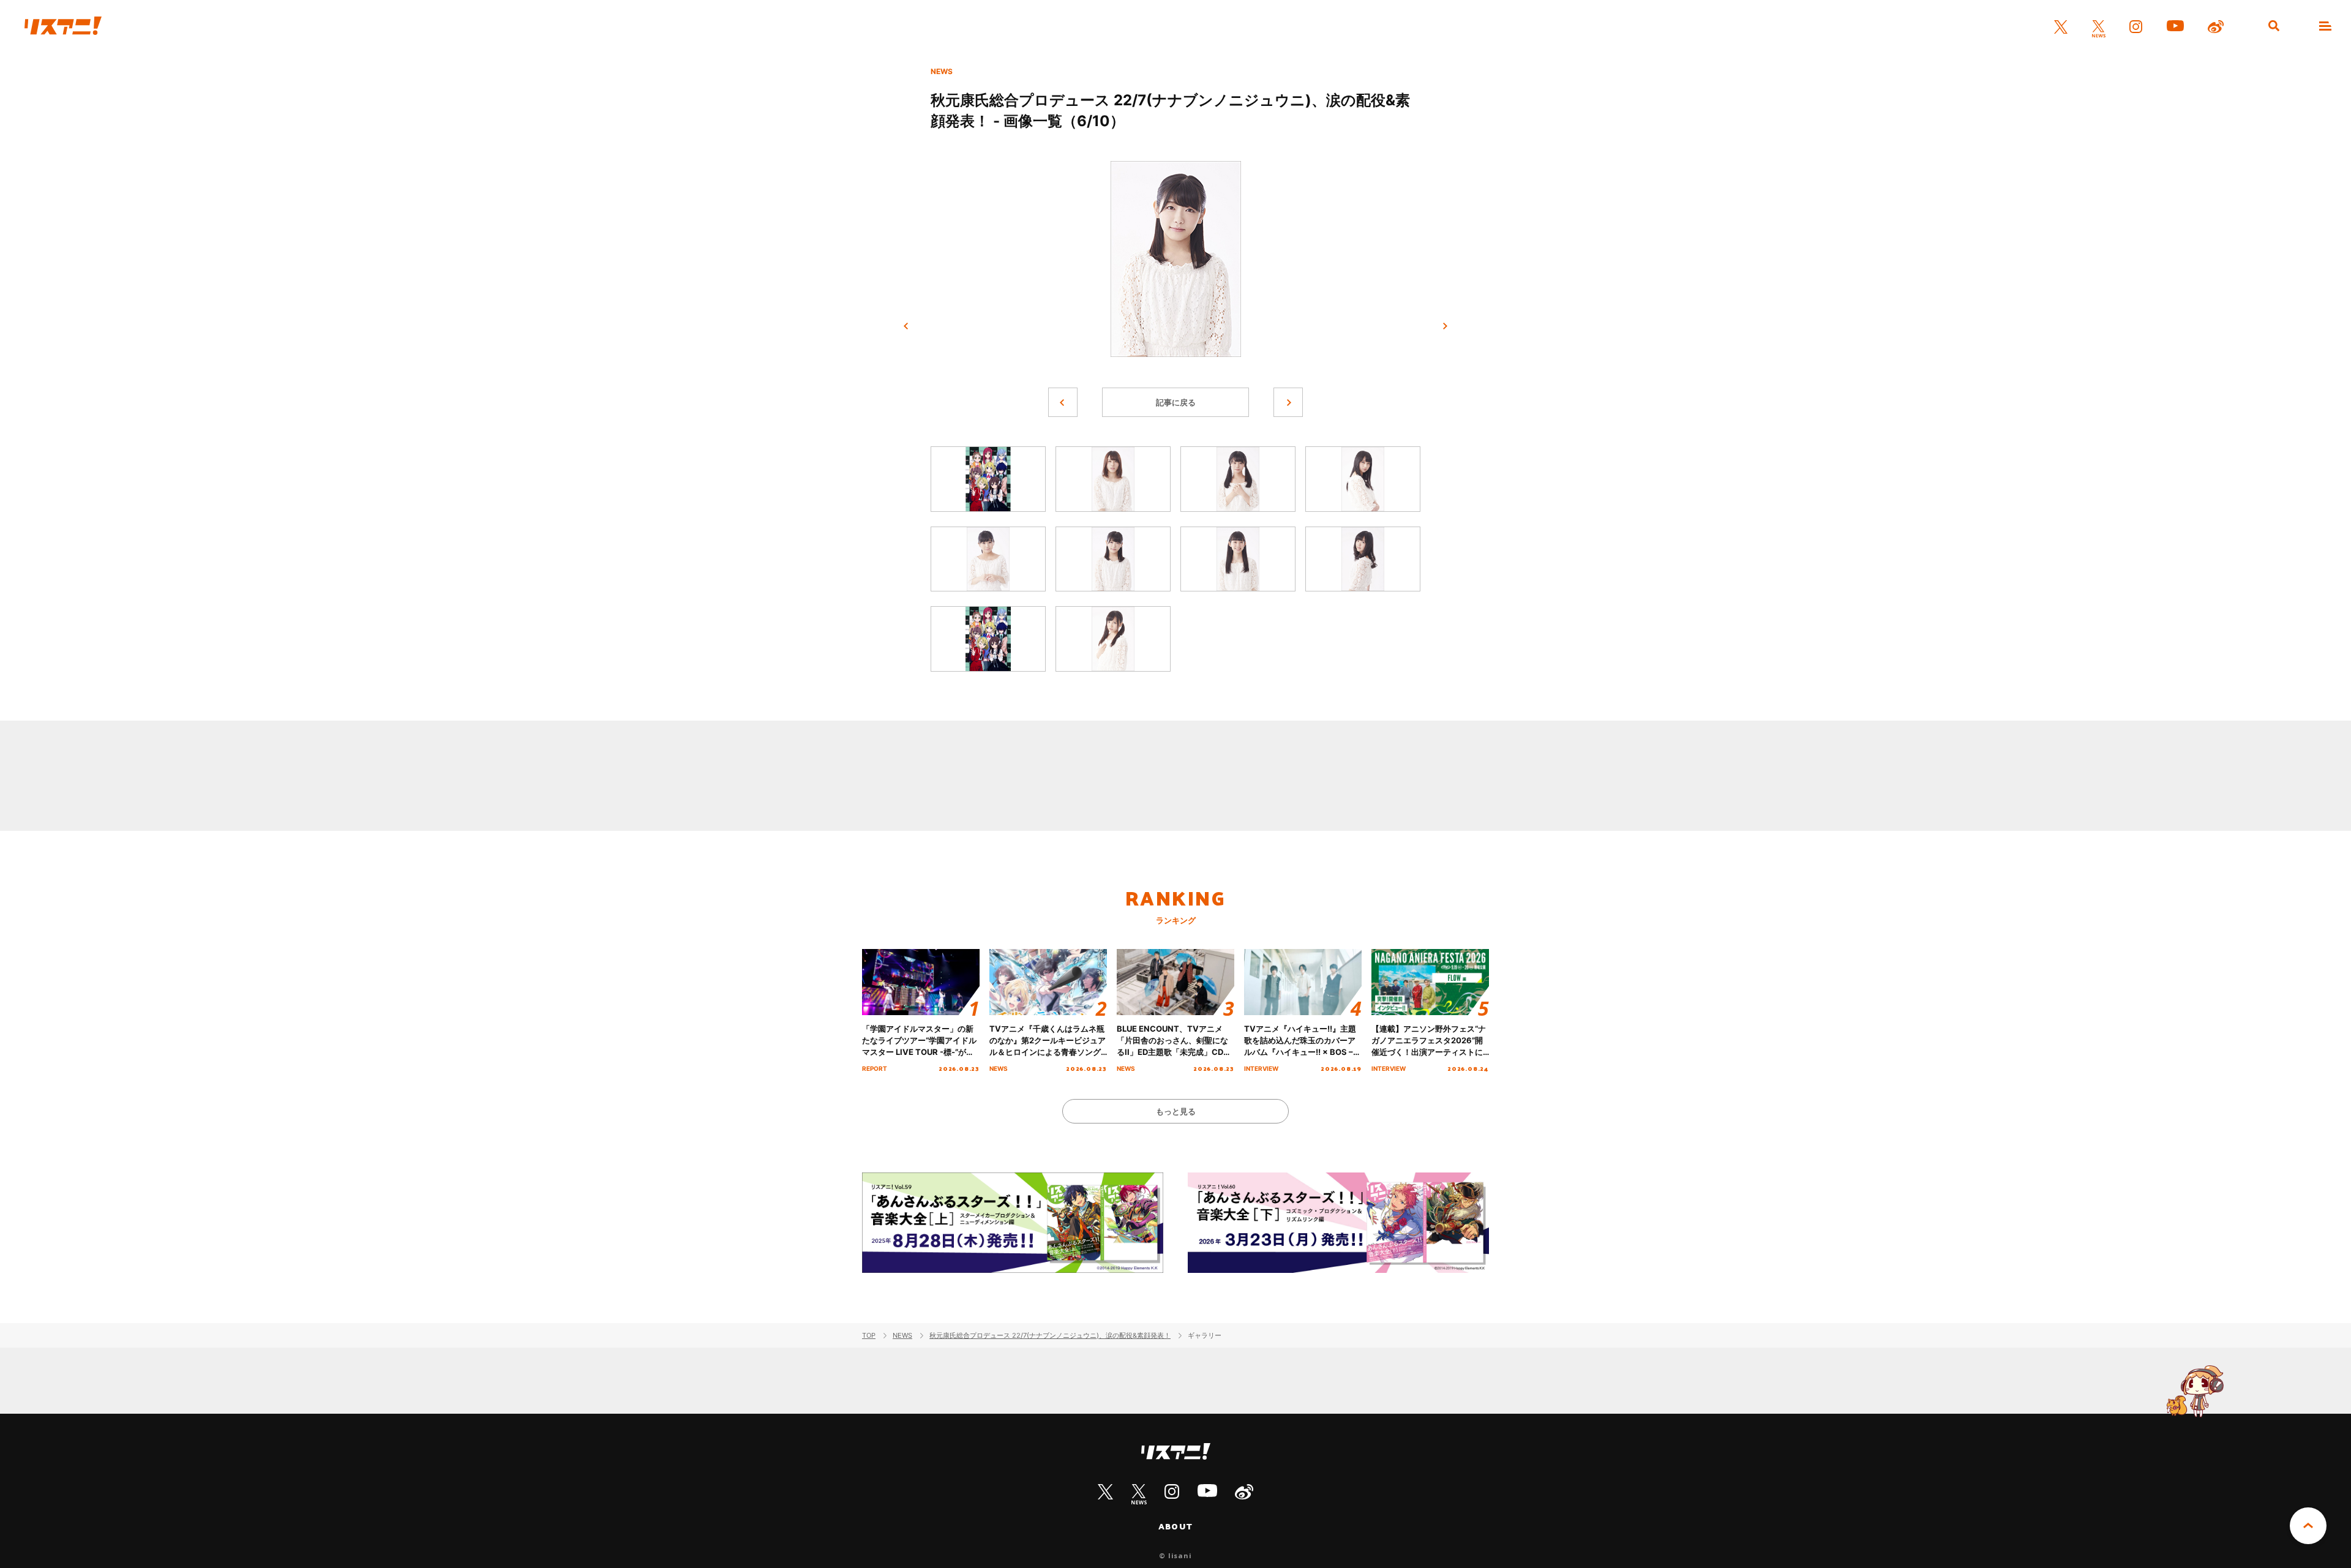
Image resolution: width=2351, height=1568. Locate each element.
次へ (1445, 326)
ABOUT (1175, 1526)
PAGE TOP (2308, 1526)
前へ (906, 326)
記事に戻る (1176, 402)
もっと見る (1176, 1111)
